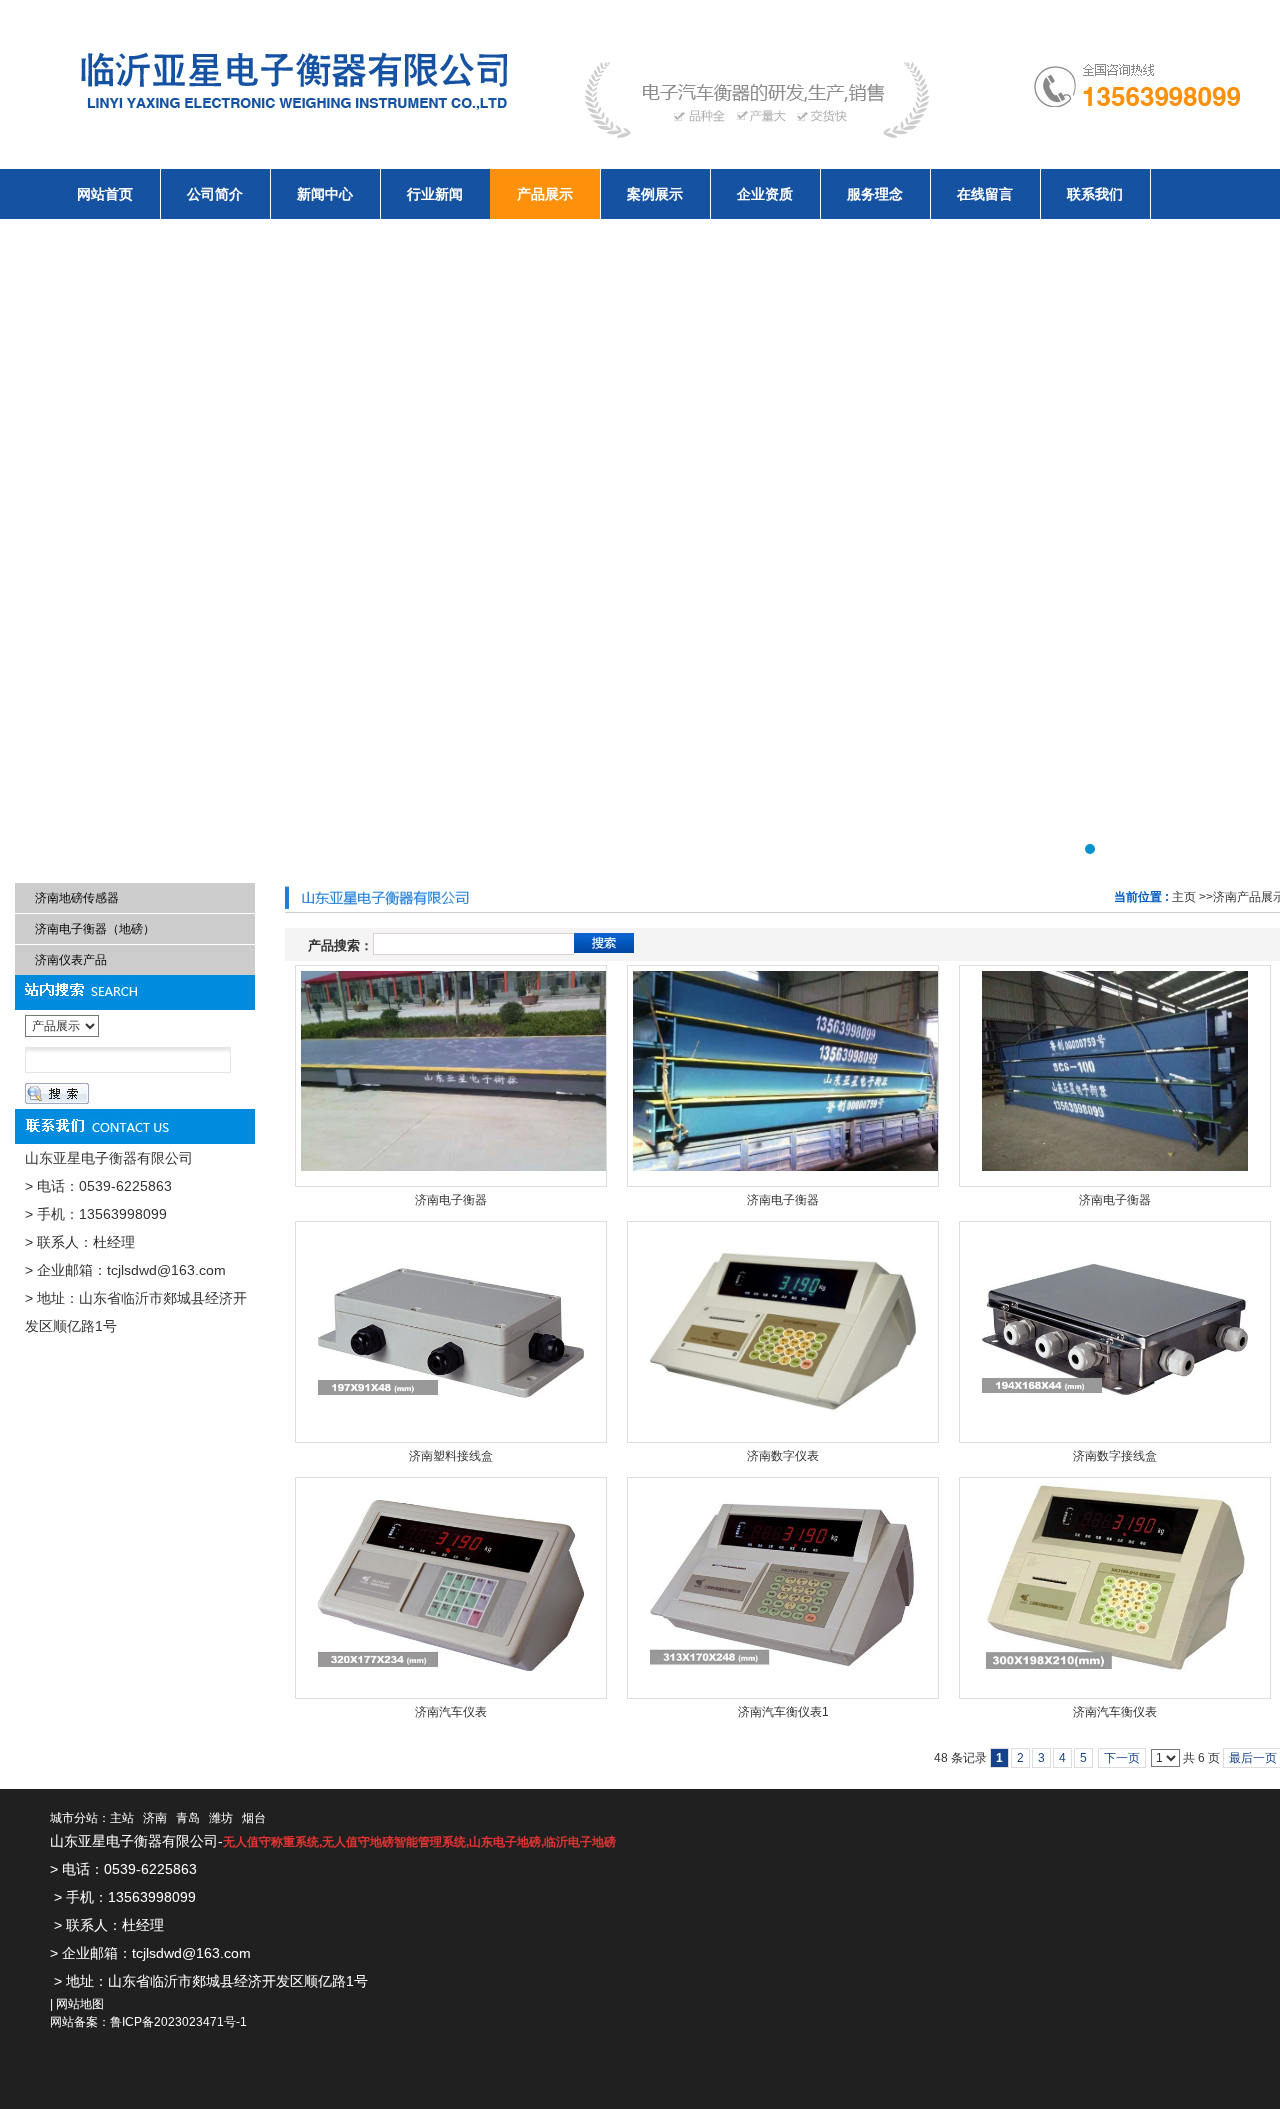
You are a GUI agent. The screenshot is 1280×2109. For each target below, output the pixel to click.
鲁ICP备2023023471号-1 (178, 2022)
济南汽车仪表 (451, 1712)
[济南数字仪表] (783, 1332)
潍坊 (221, 1818)
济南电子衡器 (451, 1200)
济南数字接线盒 (1115, 1456)
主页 (1184, 897)
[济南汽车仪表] (451, 1588)
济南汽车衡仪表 (1115, 1712)
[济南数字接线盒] (1115, 1332)
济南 (155, 1818)
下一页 (1122, 1758)
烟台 (254, 1818)
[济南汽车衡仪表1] (783, 1588)
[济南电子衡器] (451, 1076)
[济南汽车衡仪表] (1115, 1588)
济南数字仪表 (783, 1456)
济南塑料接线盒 (451, 1456)
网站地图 (80, 2004)
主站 (122, 1818)
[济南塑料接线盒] (451, 1332)
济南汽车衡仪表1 (783, 1712)
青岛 (188, 1818)
